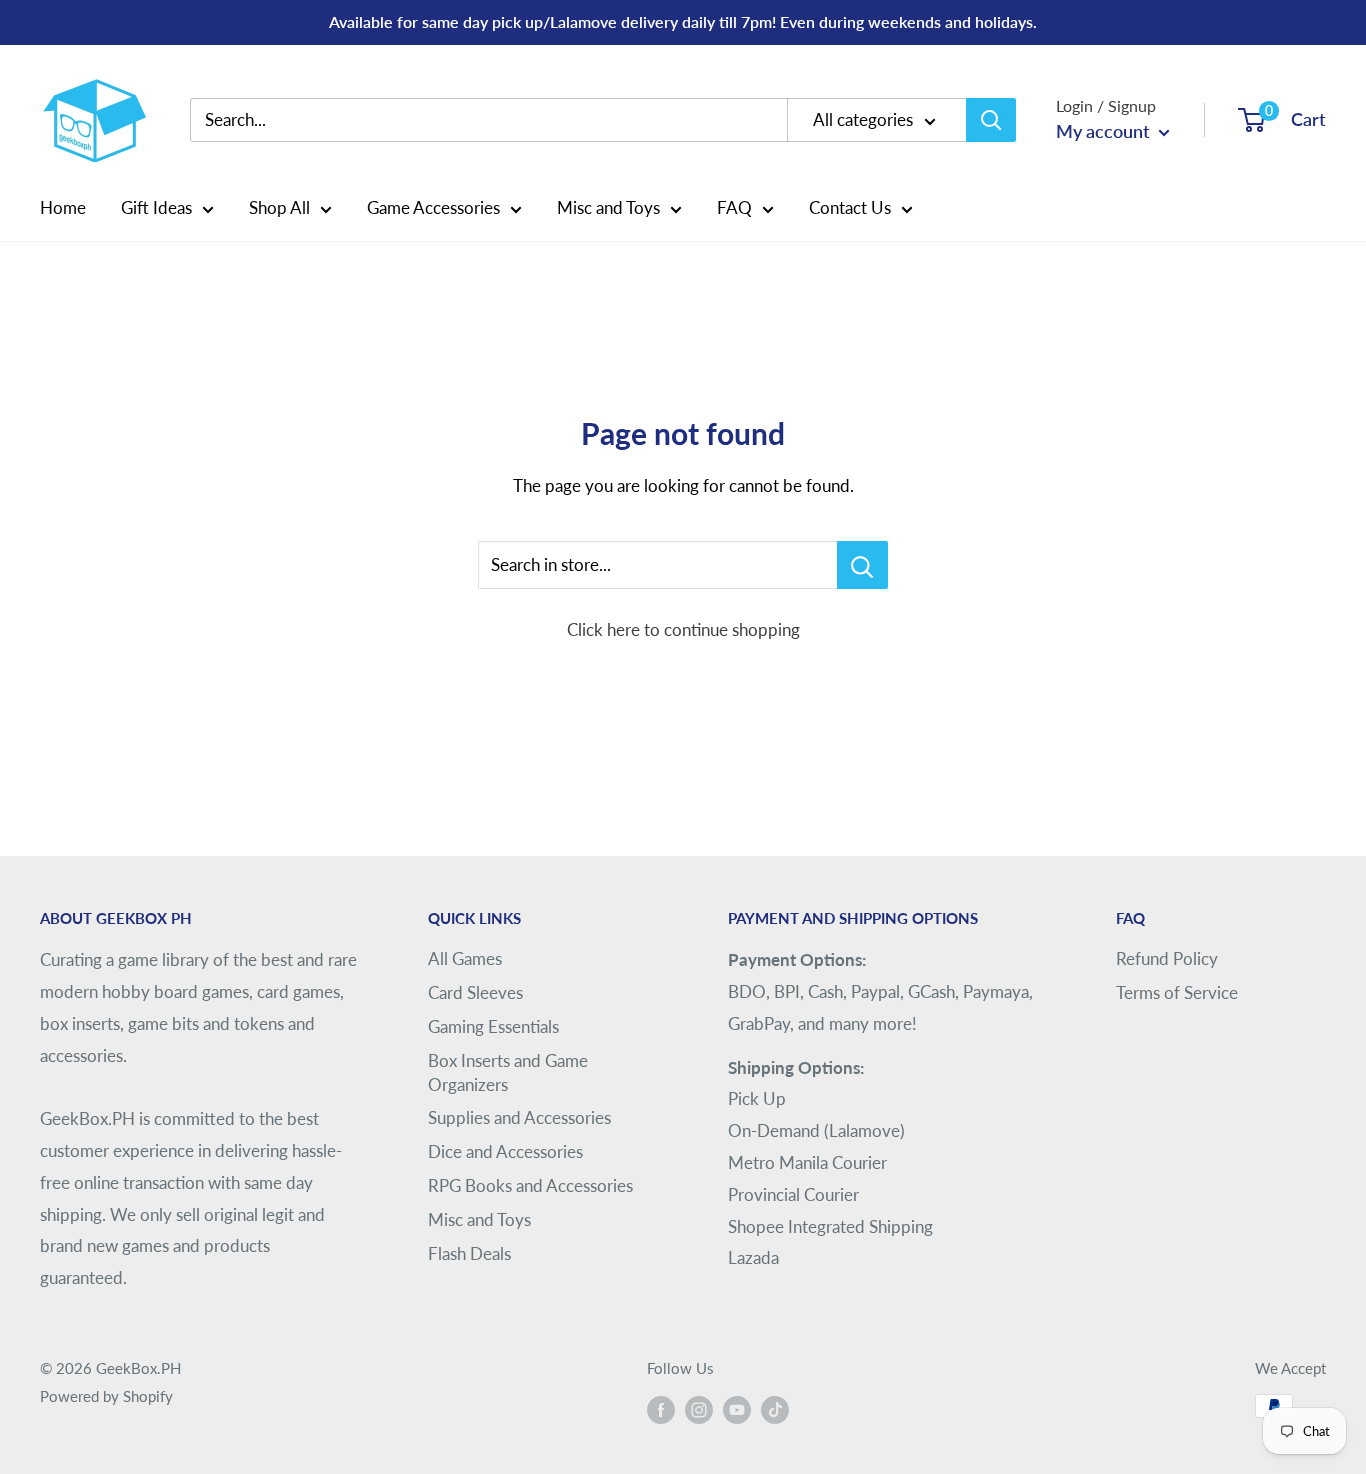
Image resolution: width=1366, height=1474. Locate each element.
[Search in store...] (862, 565)
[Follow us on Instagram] (699, 1409)
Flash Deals (469, 1253)
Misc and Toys (608, 207)
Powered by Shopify (106, 1396)
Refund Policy (1167, 958)
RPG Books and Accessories (530, 1185)
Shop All (279, 207)
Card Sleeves (475, 992)
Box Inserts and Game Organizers (508, 1072)
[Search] (991, 120)
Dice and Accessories (505, 1151)
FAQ (734, 207)
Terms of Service (1177, 992)
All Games (465, 958)
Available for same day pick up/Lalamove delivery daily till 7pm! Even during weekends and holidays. (683, 21)
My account (1105, 131)
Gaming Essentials (493, 1026)
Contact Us (850, 207)
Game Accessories (433, 207)
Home (63, 207)
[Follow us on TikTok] (775, 1409)
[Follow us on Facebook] (661, 1409)
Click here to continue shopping (683, 629)
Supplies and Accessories (519, 1117)
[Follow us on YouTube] (737, 1409)
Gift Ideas (156, 207)
